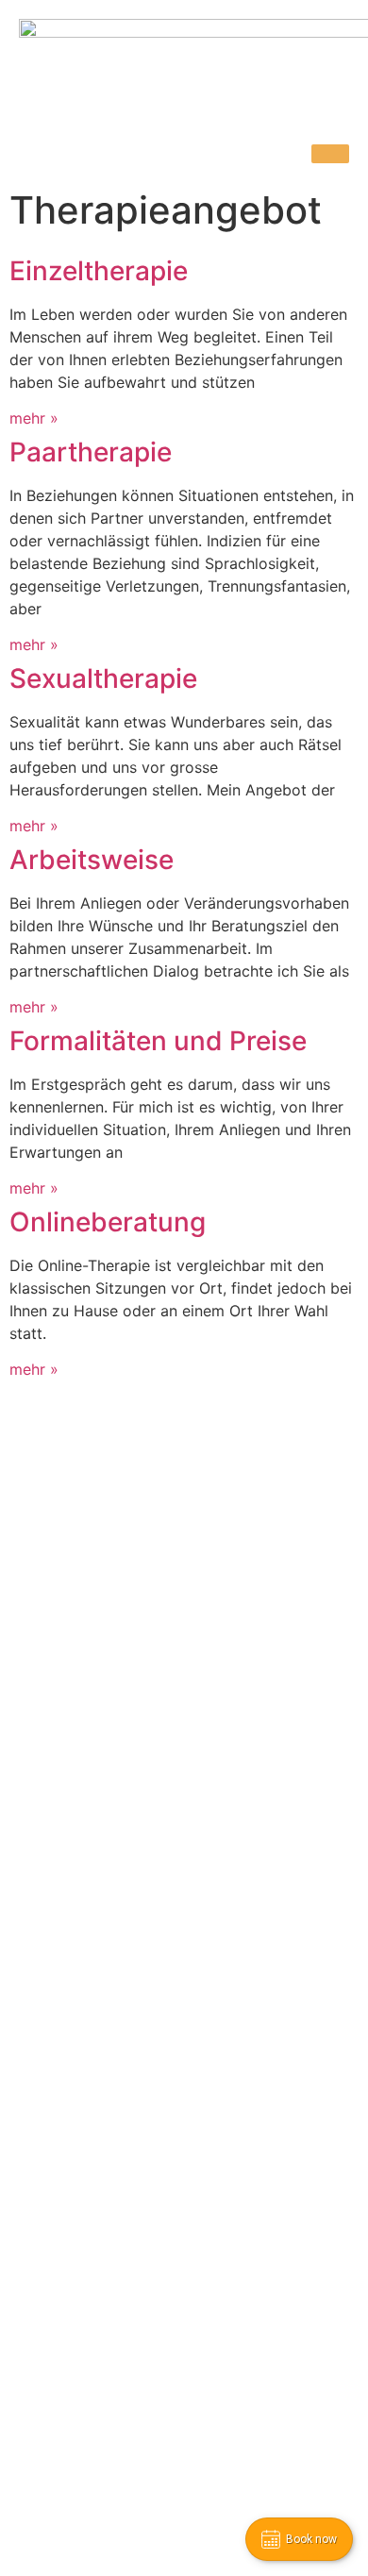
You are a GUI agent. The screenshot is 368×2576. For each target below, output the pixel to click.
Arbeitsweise (92, 860)
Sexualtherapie (103, 678)
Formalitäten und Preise (158, 1041)
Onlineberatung (108, 1222)
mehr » (34, 418)
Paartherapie (91, 452)
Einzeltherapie (99, 271)
